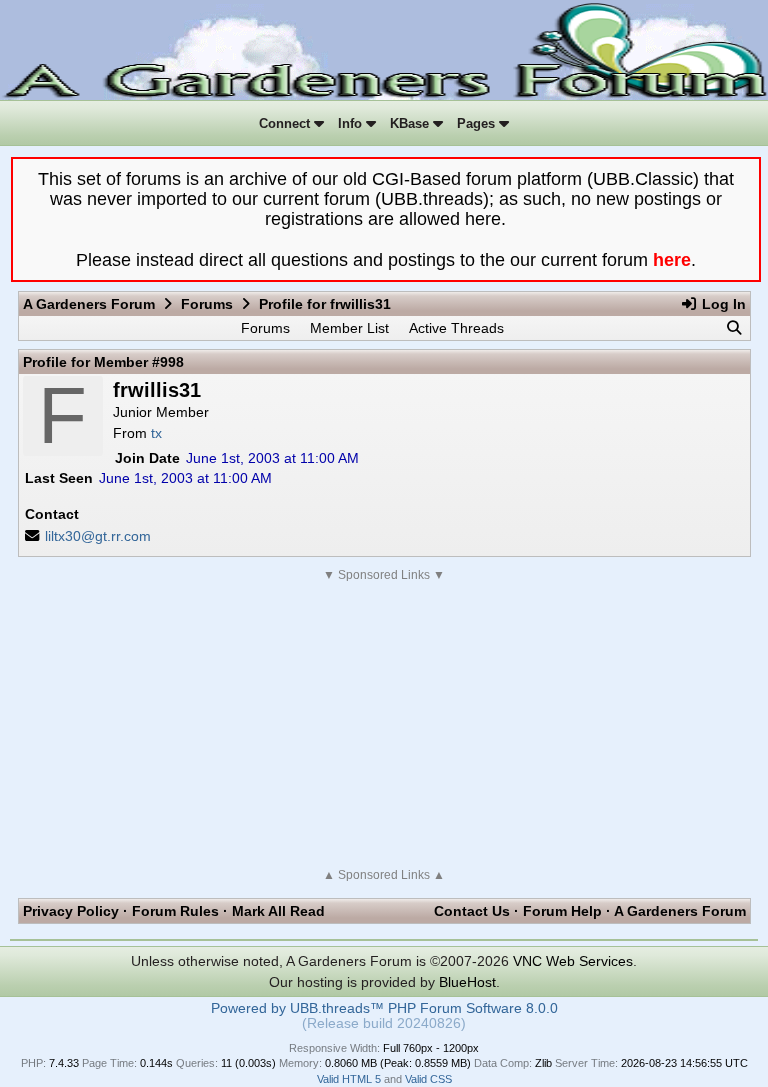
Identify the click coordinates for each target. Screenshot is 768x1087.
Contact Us (472, 911)
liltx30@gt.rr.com (98, 536)
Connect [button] (286, 123)
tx (156, 433)
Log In (722, 304)
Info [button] (352, 123)
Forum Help (562, 911)
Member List (349, 328)
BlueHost (467, 982)
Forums (207, 304)
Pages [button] (478, 123)
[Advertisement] (384, 725)
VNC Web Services (573, 961)
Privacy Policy (71, 911)
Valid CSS (428, 1079)
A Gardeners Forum (89, 304)
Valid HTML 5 (349, 1079)
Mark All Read (278, 911)
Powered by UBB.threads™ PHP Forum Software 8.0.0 (384, 1008)
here (672, 260)
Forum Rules (175, 911)
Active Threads (456, 328)
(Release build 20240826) (384, 1023)
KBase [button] (411, 123)
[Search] (734, 328)
